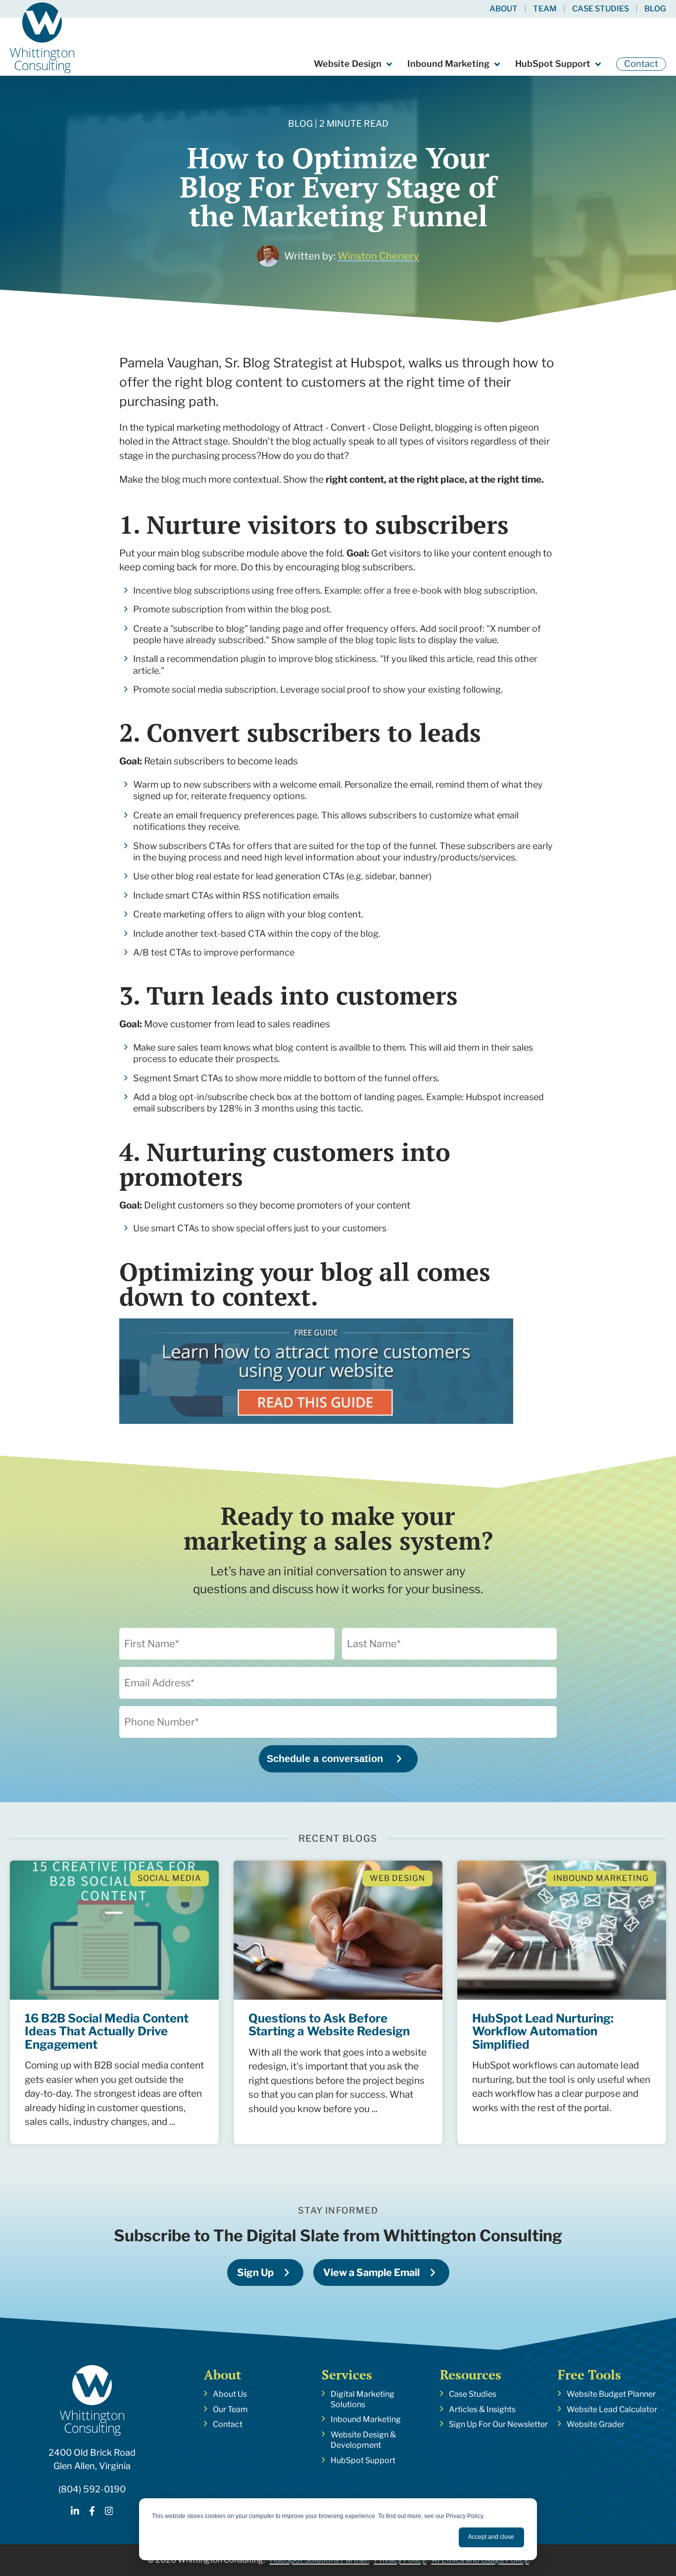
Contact (641, 64)
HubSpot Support (553, 64)
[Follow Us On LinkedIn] (75, 2512)
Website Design (348, 64)
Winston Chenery (378, 256)
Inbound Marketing (448, 64)
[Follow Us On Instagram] (109, 2512)
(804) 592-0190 (92, 2489)
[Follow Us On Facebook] (92, 2512)
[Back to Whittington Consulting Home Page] (42, 38)
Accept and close (491, 2537)
